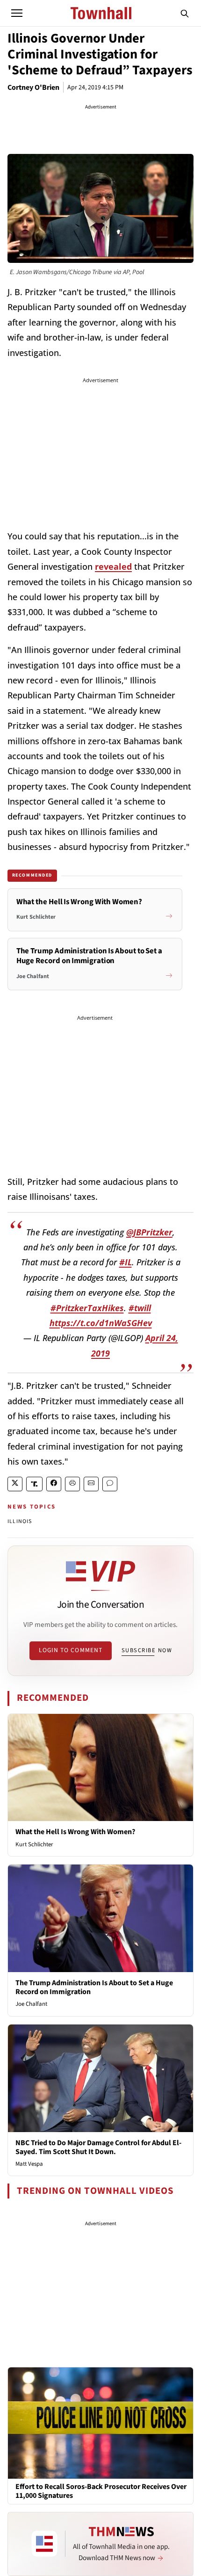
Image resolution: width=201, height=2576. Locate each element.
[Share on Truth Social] (34, 1484)
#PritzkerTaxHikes (87, 1308)
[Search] (185, 13)
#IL (126, 1262)
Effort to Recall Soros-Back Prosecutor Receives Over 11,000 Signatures (101, 2491)
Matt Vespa (29, 2164)
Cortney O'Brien (33, 87)
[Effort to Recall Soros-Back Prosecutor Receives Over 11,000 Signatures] (100, 2423)
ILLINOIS (20, 1521)
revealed (113, 566)
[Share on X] (15, 1484)
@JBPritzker (149, 1232)
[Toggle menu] (17, 13)
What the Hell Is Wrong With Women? (75, 1832)
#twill (140, 1308)
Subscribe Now (147, 1650)
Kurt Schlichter (34, 1844)
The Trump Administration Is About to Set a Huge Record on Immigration (94, 1987)
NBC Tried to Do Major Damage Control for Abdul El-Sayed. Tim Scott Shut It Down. (98, 2147)
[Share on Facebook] (54, 1484)
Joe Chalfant (31, 2004)
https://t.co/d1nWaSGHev (101, 1323)
